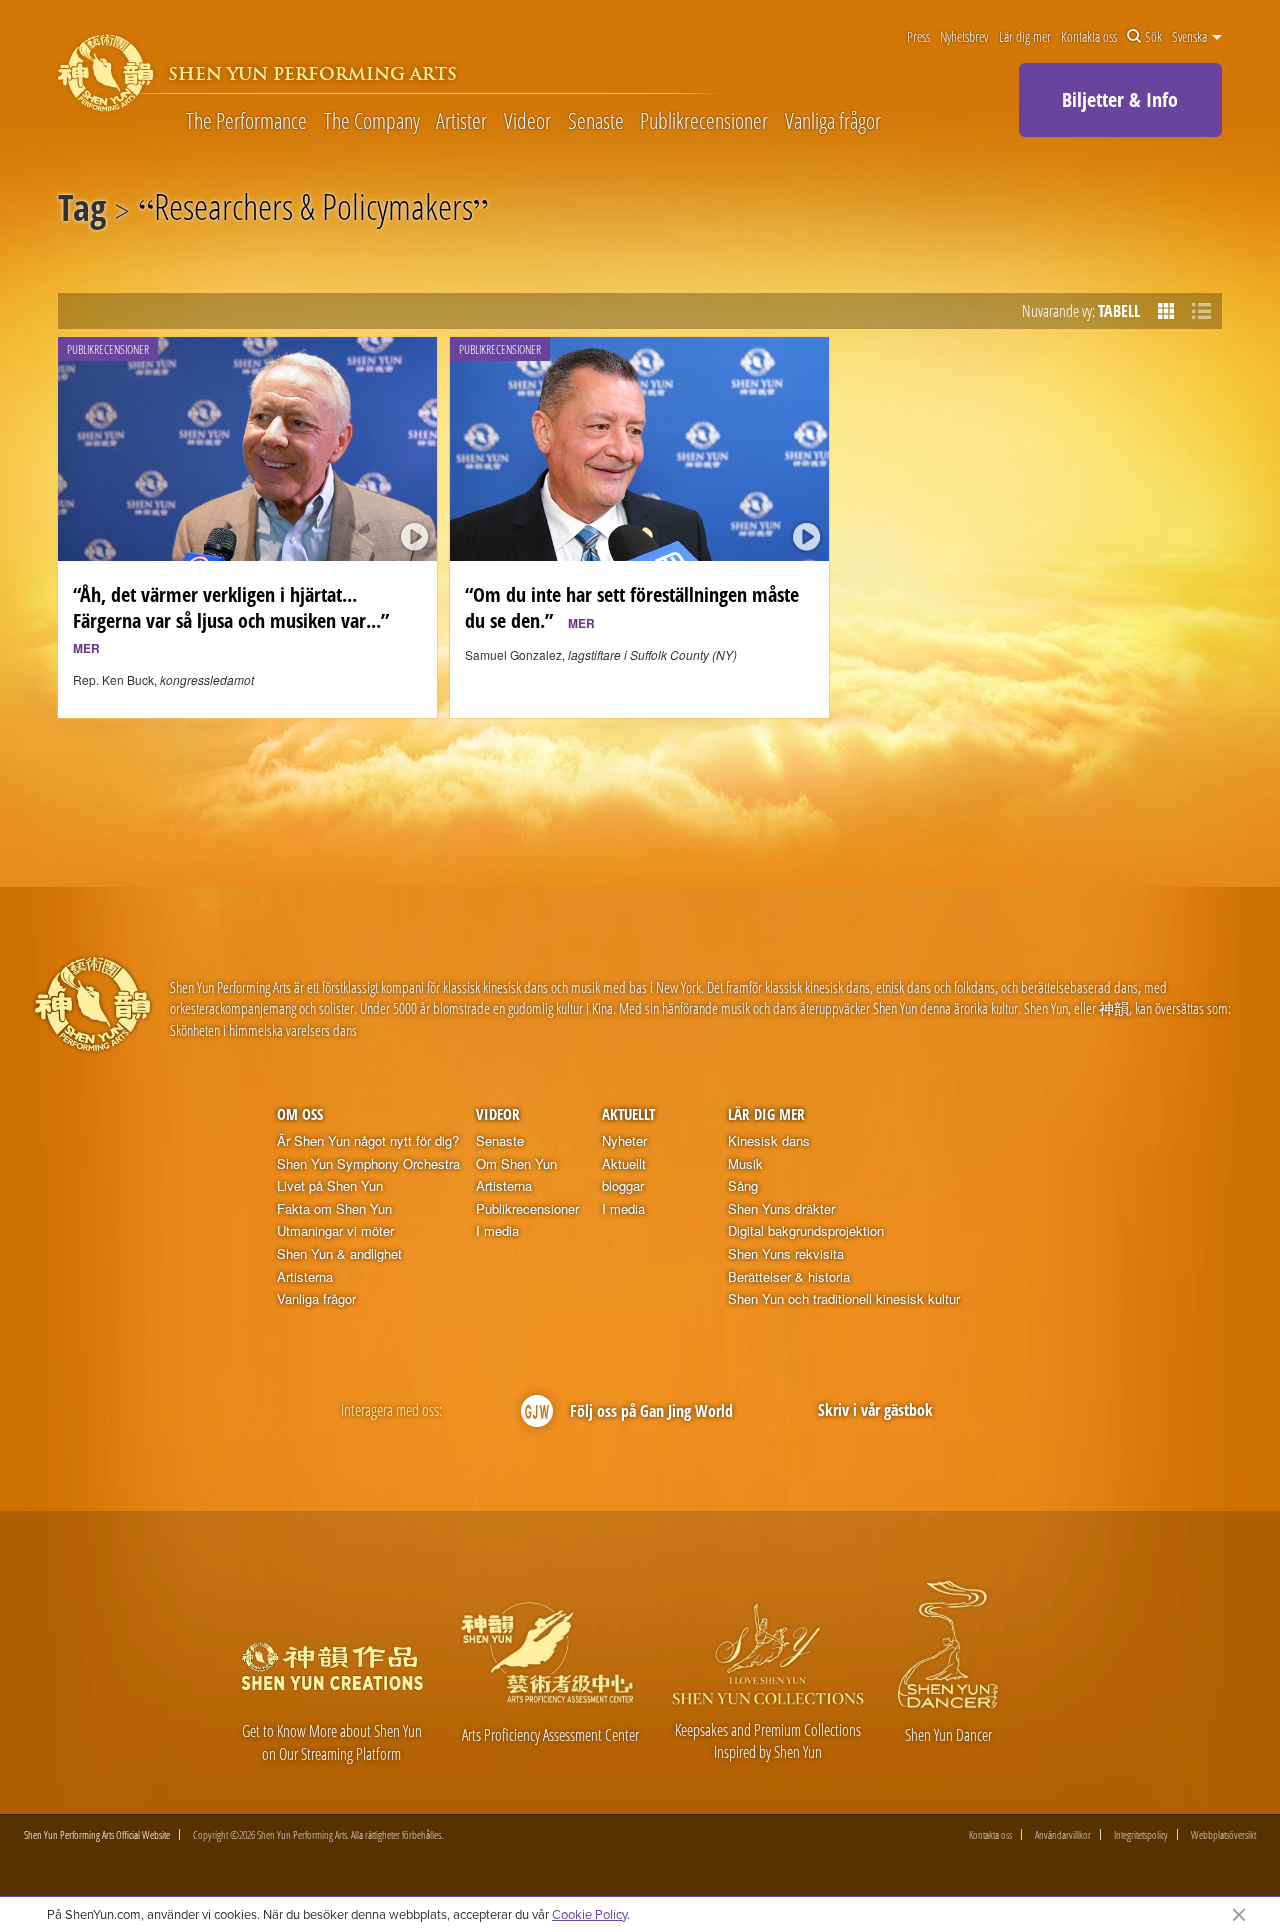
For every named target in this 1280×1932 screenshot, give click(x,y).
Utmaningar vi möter (335, 1231)
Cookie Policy (589, 1914)
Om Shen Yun (516, 1164)
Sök (1153, 37)
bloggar (623, 1186)
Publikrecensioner (704, 120)
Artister (461, 120)
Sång (743, 1186)
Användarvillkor (1063, 1834)
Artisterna (305, 1277)
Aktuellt (628, 1114)
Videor (527, 120)
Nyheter (624, 1141)
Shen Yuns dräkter (781, 1209)
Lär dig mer (1025, 37)
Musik (745, 1164)
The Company (372, 120)
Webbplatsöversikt (1223, 1834)
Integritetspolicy (1141, 1834)
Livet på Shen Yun (330, 1186)
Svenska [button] (1191, 37)
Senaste (596, 120)
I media (497, 1231)
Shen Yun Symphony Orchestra (368, 1164)
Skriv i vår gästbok (875, 1410)
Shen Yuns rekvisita (786, 1254)
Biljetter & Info (1120, 99)
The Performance (246, 120)
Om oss (300, 1114)
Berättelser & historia (789, 1277)
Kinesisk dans (769, 1141)
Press (918, 37)
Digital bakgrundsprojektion (806, 1231)
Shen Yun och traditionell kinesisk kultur (844, 1299)
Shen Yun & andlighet (339, 1254)
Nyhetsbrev (964, 37)
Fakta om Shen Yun (334, 1209)
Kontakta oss (1089, 37)
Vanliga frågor (833, 120)
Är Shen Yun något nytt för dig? (368, 1141)
